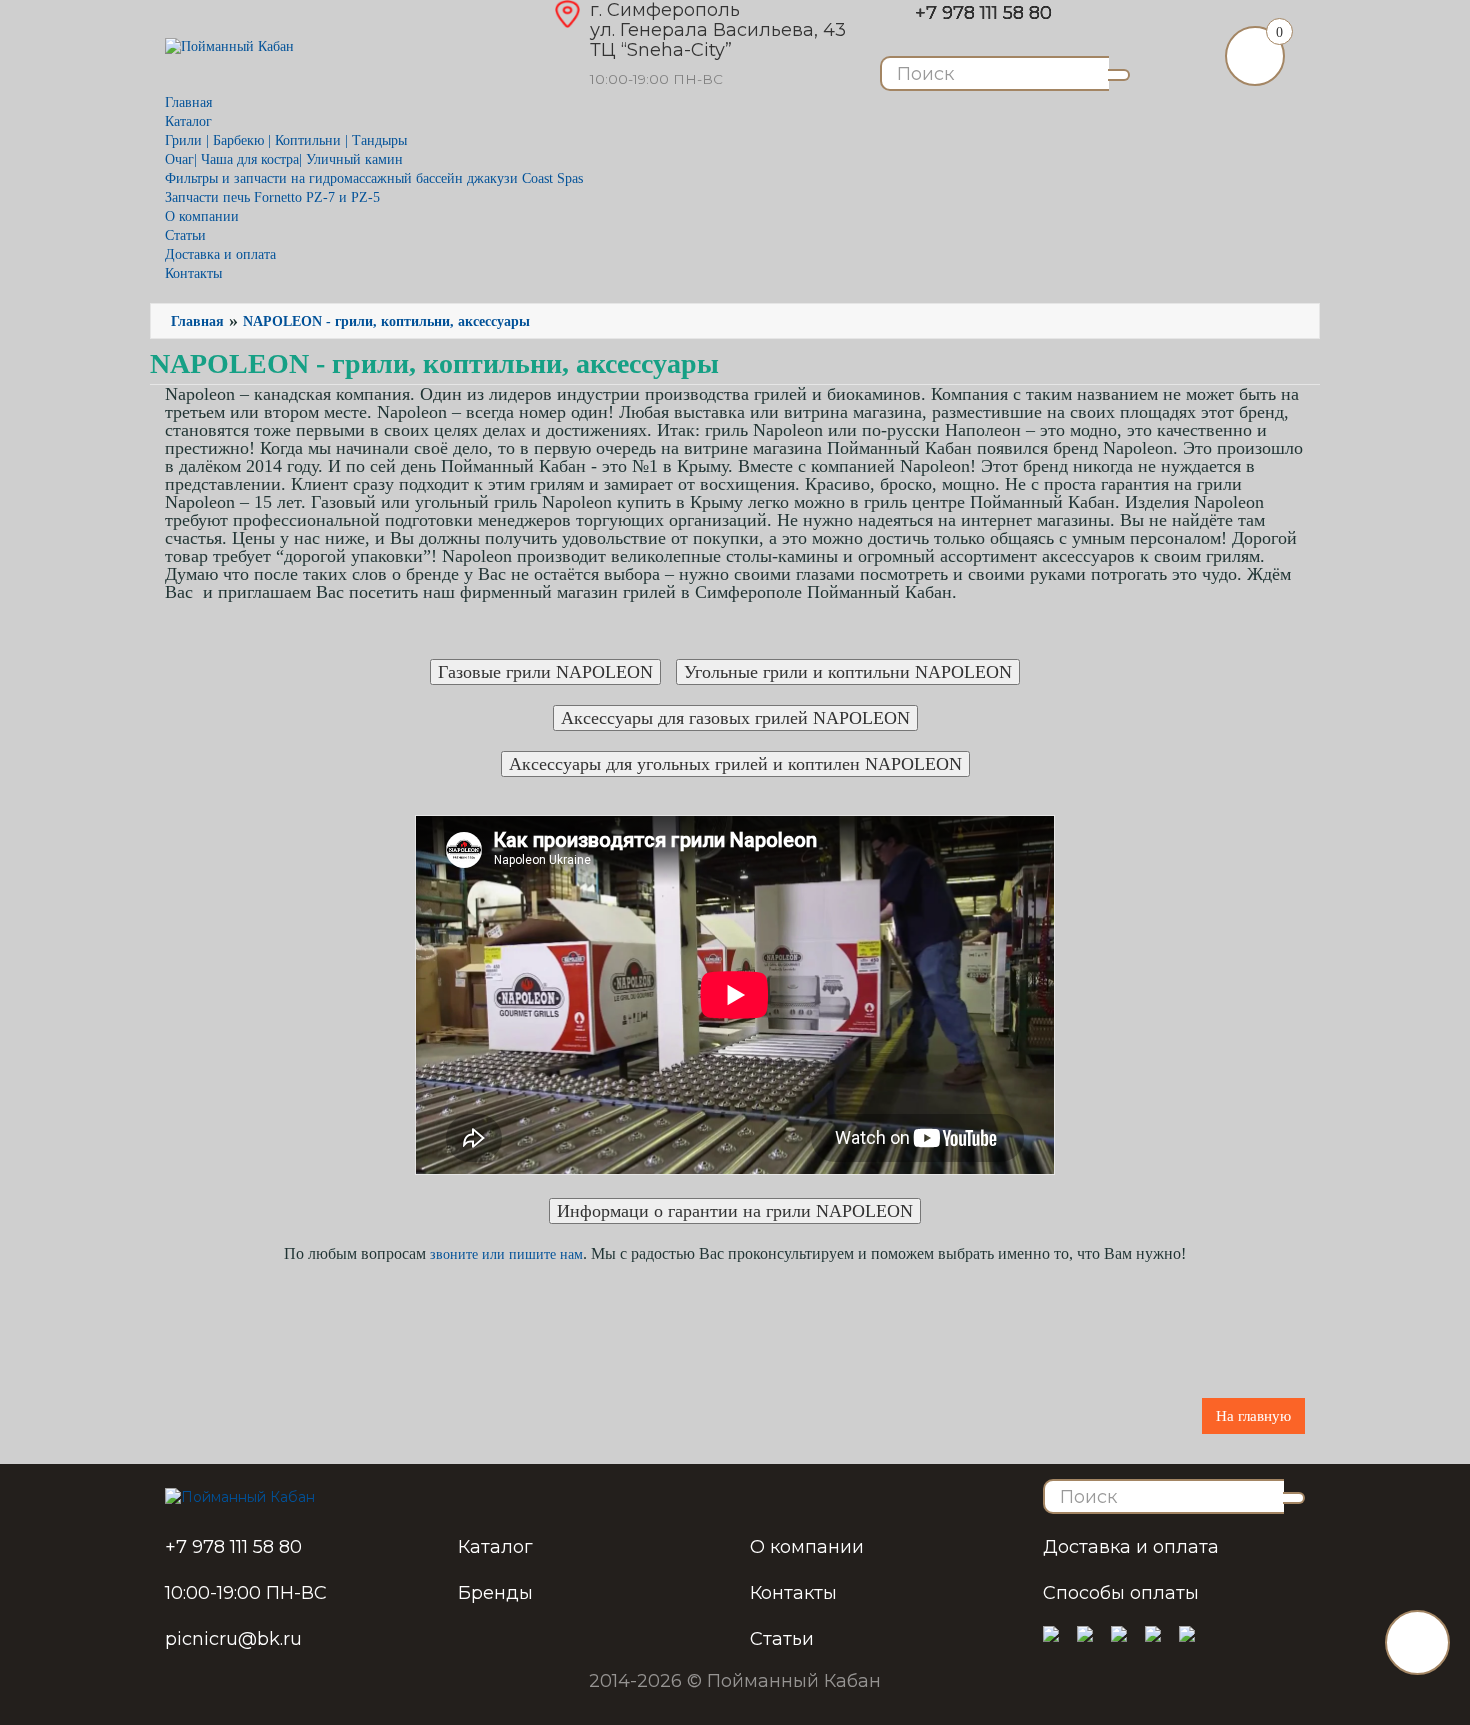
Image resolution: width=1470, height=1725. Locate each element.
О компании (202, 216)
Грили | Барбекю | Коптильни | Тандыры (286, 140)
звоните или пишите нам (506, 1254)
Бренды (495, 1593)
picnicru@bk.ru (233, 1639)
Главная (188, 102)
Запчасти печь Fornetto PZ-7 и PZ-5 (272, 197)
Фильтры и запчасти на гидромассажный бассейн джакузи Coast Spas (374, 178)
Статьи (185, 235)
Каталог (495, 1547)
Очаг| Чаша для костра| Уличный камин (284, 159)
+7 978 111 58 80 (983, 13)
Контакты (193, 273)
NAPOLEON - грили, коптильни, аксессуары (386, 321)
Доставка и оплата (220, 254)
